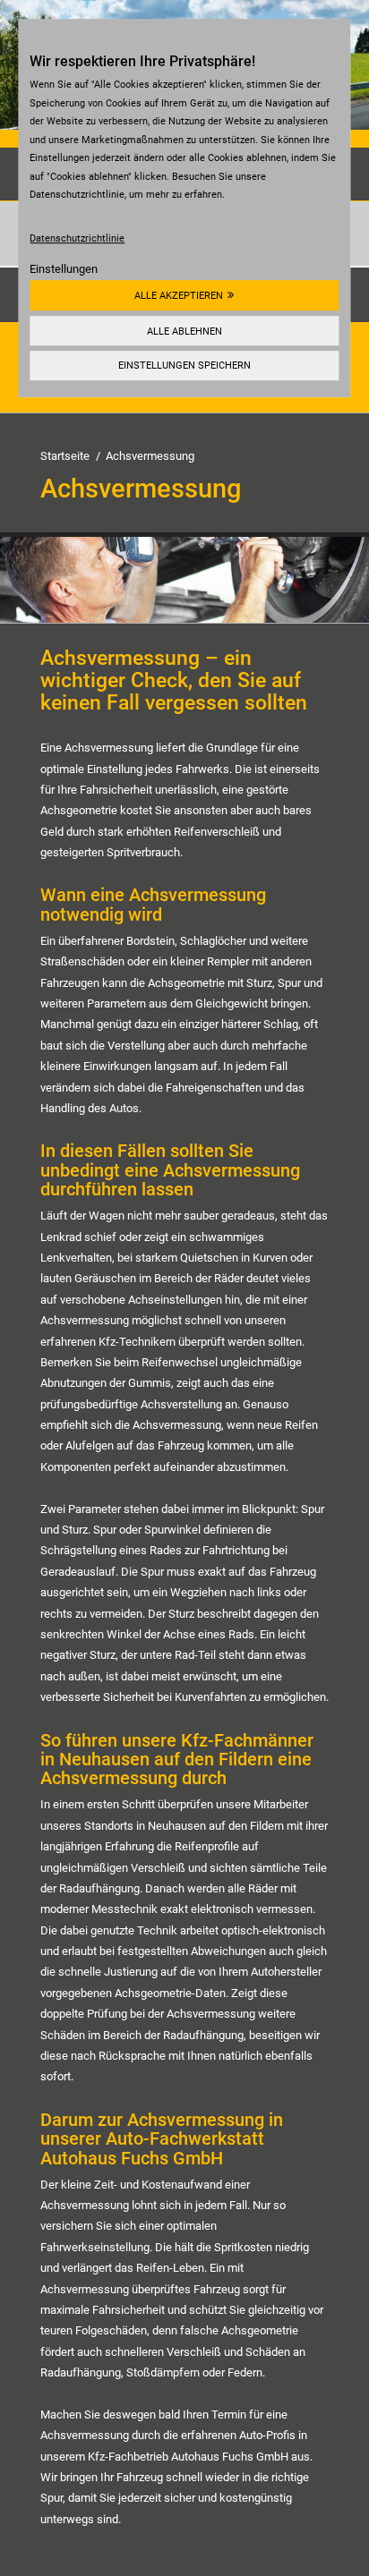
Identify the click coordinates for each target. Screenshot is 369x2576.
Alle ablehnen (184, 331)
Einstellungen (64, 269)
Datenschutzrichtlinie (77, 238)
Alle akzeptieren (179, 295)
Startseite (65, 456)
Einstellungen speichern (184, 366)
